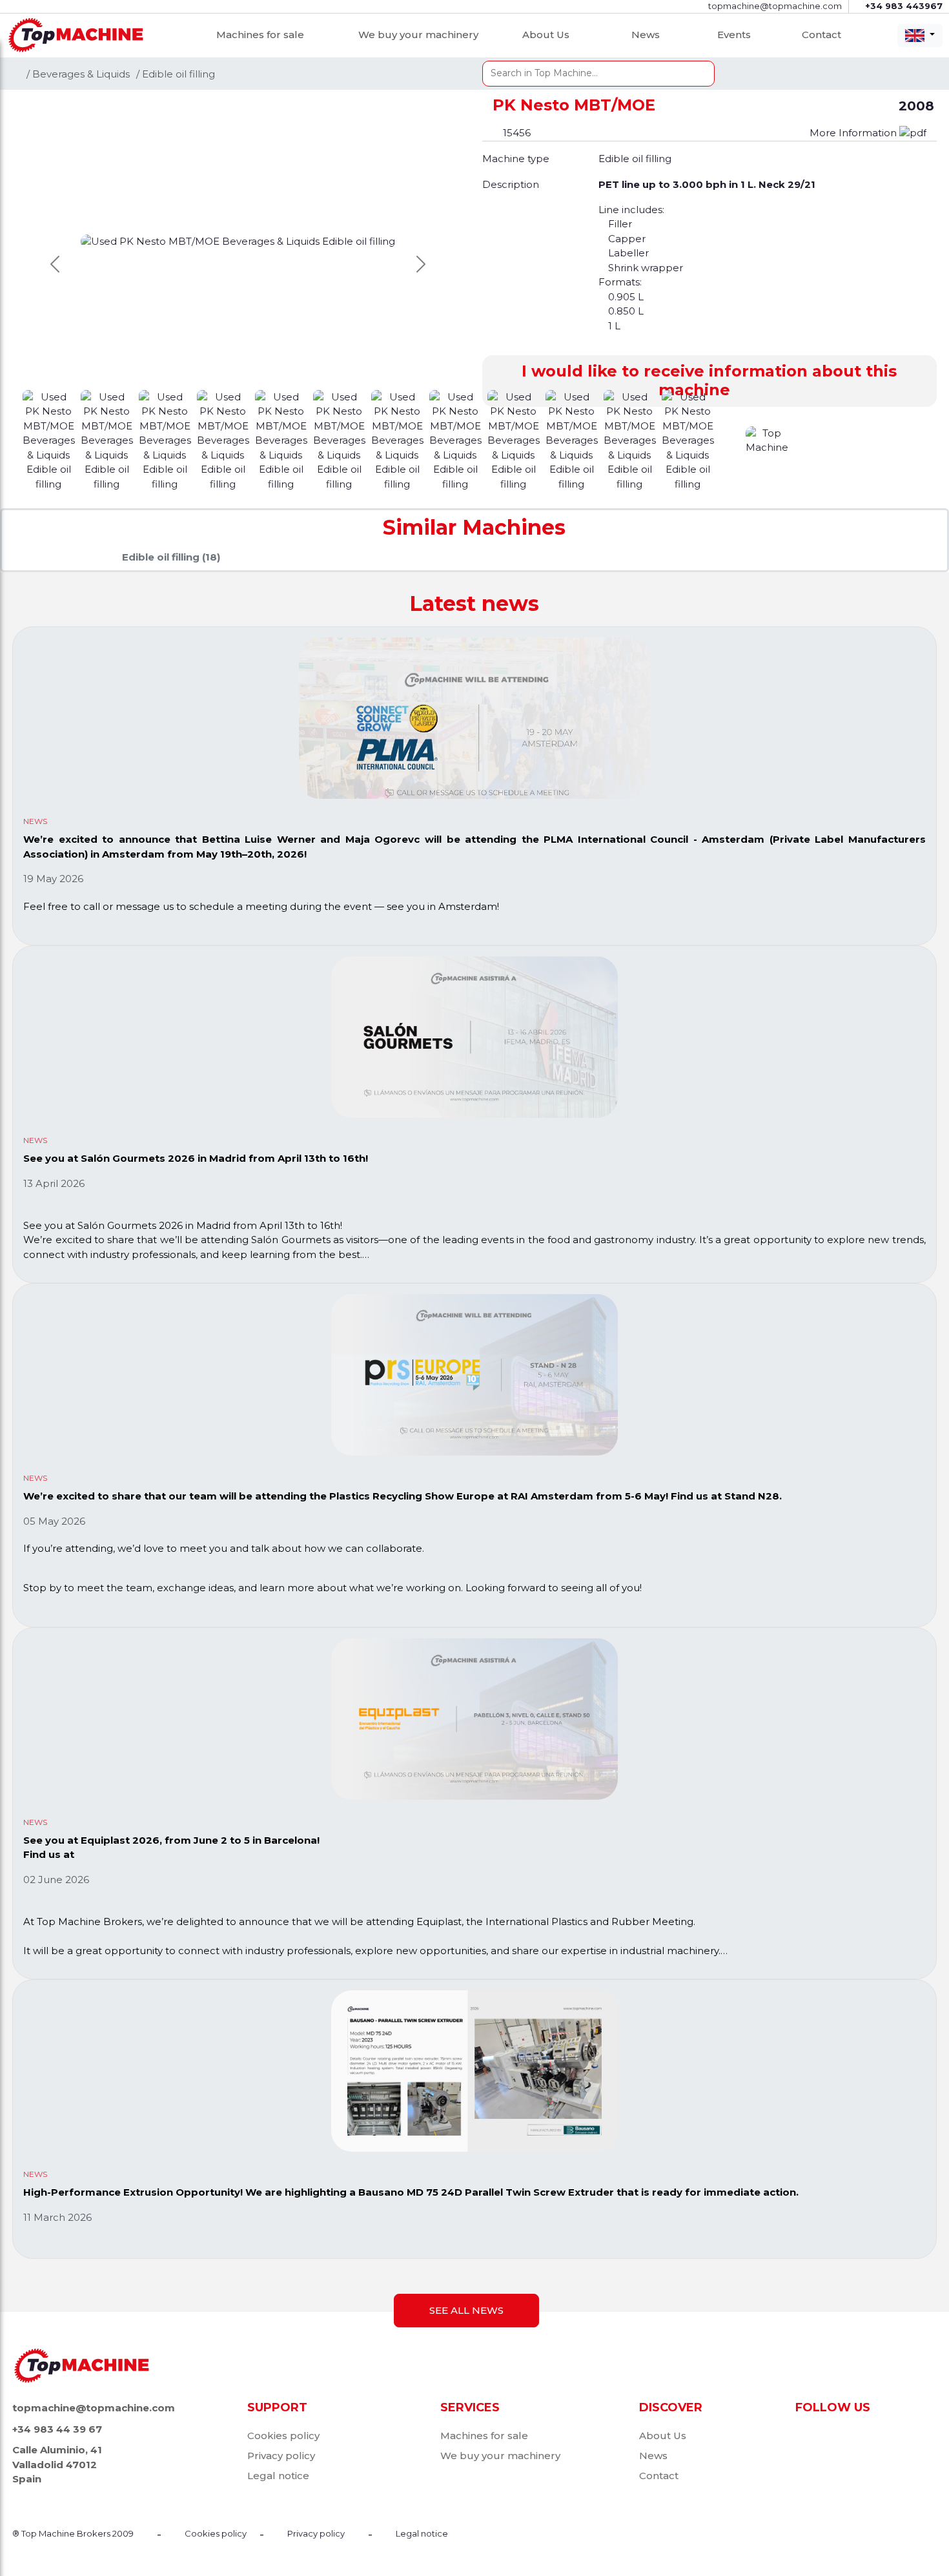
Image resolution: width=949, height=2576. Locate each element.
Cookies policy (283, 2436)
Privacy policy (281, 2456)
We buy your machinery (418, 35)
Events (734, 35)
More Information (854, 133)
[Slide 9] (573, 439)
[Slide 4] (283, 439)
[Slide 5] (341, 439)
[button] (709, 381)
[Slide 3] (225, 439)
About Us (546, 35)
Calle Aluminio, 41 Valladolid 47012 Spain (57, 2464)
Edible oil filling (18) (171, 557)
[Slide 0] (50, 439)
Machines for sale (260, 35)
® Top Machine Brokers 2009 (73, 2533)
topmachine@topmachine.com (94, 2408)
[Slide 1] (108, 439)
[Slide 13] (769, 439)
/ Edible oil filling (176, 74)
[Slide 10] (631, 439)
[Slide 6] (399, 439)
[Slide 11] (689, 439)
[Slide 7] (457, 439)
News (646, 35)
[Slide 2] (167, 439)
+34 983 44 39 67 (57, 2429)
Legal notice (278, 2476)
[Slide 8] (515, 439)
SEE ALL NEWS (466, 2310)
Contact (821, 35)
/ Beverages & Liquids (78, 74)
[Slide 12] (731, 439)
